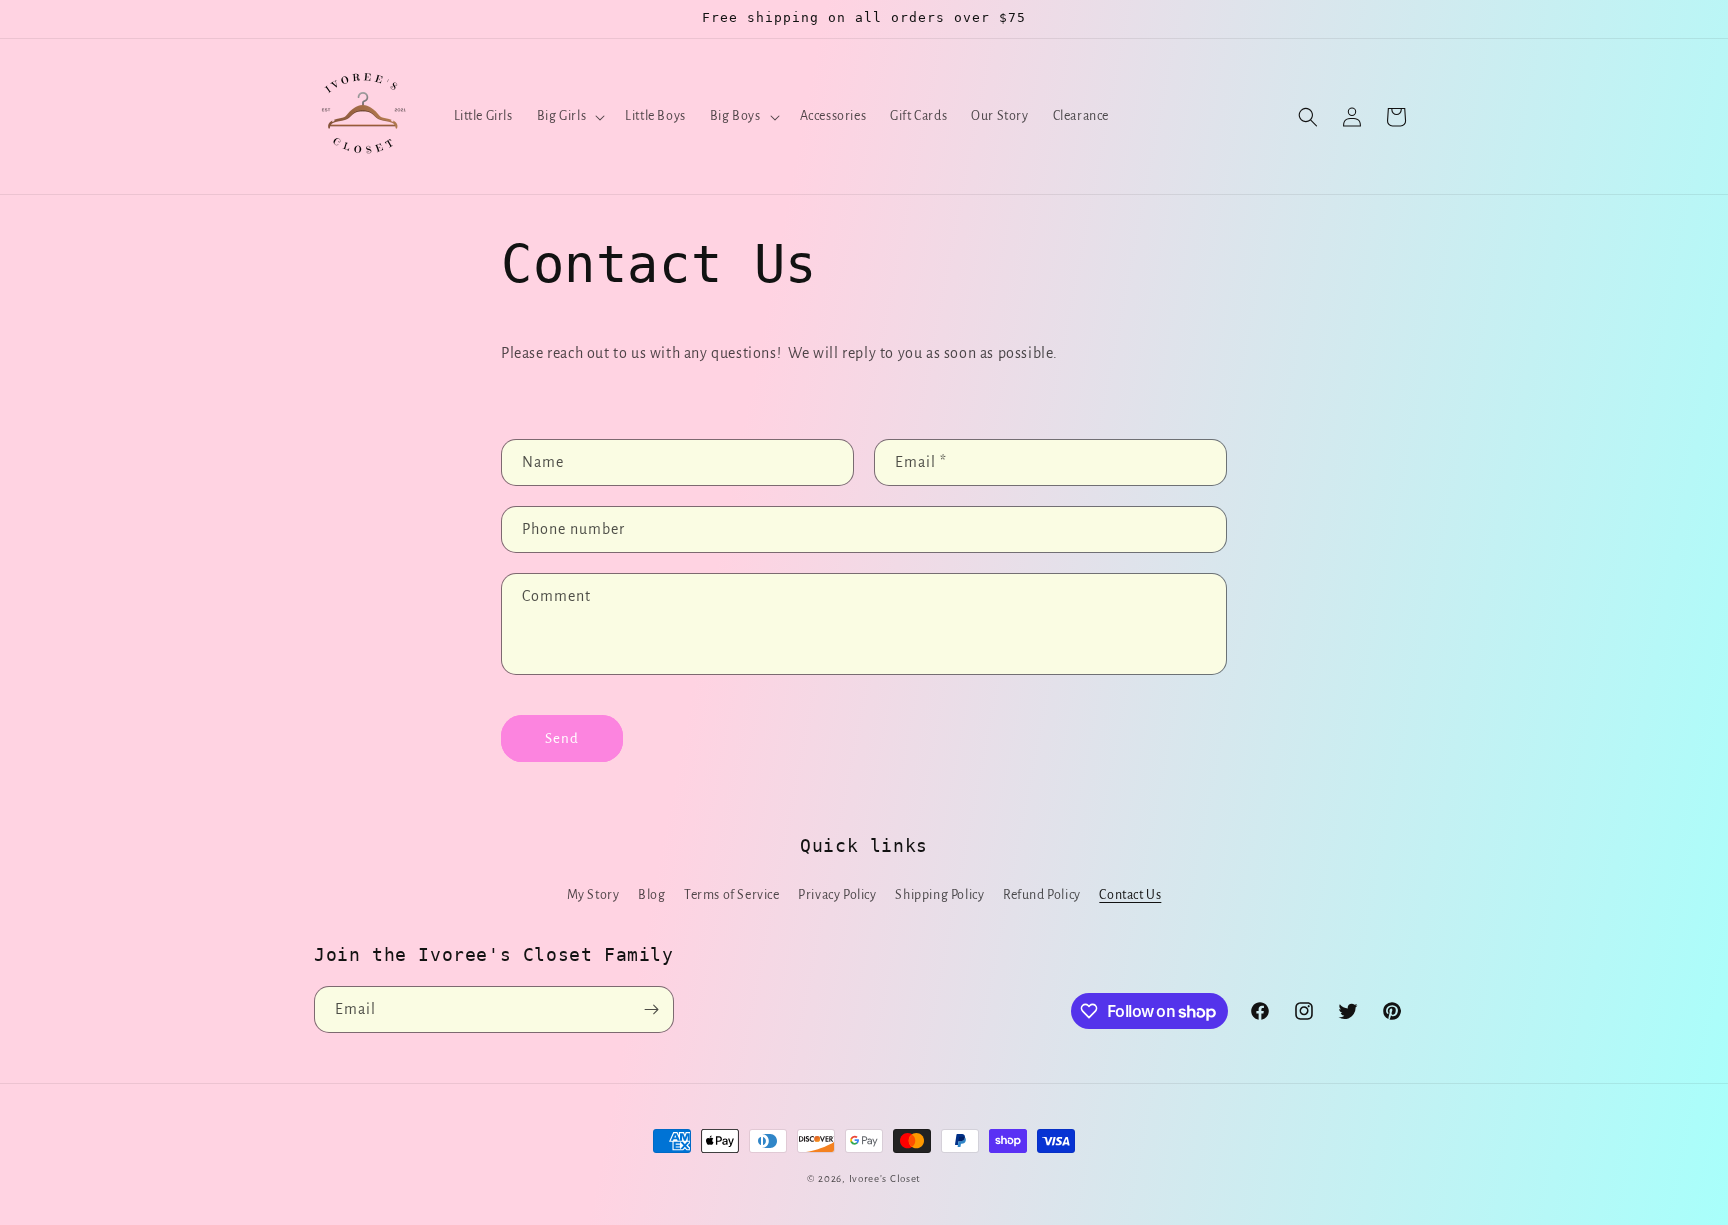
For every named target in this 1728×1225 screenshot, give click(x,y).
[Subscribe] (651, 1009)
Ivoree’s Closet (885, 1178)
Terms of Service (732, 895)
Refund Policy (1042, 895)
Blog (651, 895)
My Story (593, 895)
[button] (569, 116)
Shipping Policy (939, 895)
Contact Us (1130, 895)
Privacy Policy (837, 895)
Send (562, 738)
